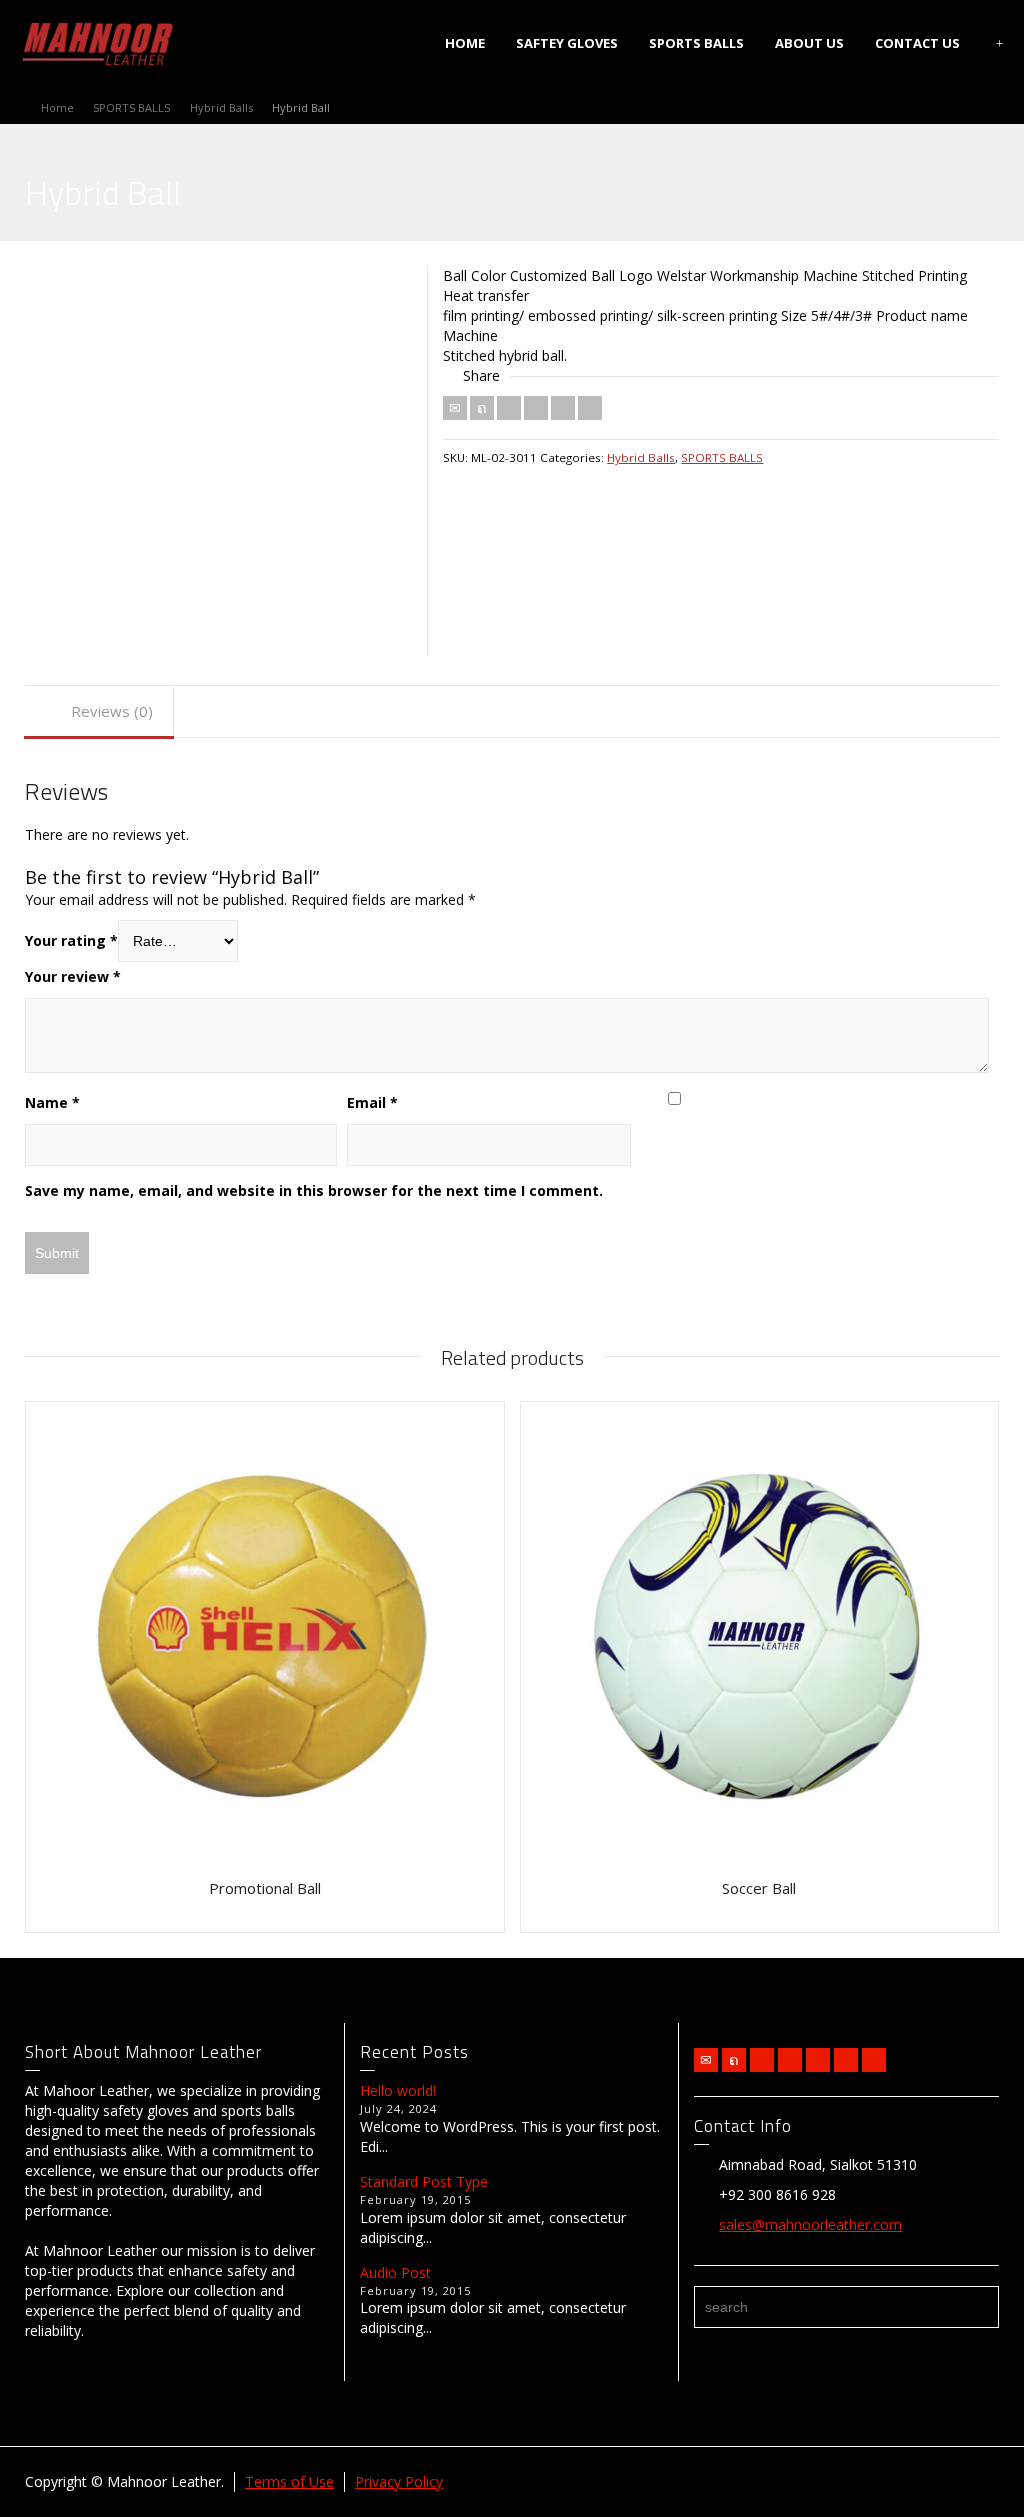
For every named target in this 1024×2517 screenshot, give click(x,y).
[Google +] (818, 2060)
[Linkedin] (563, 408)
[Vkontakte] (590, 408)
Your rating (71, 940)
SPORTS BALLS (696, 43)
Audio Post (395, 2272)
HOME (465, 43)
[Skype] (874, 2060)
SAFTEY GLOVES (567, 43)
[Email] (455, 408)
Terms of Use (289, 2481)
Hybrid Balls (641, 457)
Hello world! (398, 2090)
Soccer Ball (759, 1888)
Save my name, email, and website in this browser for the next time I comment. (314, 1190)
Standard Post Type (424, 2181)
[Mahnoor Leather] (97, 41)
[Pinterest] (536, 408)
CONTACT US (917, 43)
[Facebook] (509, 408)
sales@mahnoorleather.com (810, 2224)
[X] (482, 408)
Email (372, 1102)
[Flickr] (790, 2060)
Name (52, 1102)
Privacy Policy (399, 2481)
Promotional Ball (265, 1888)
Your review (73, 976)
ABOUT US (809, 43)
